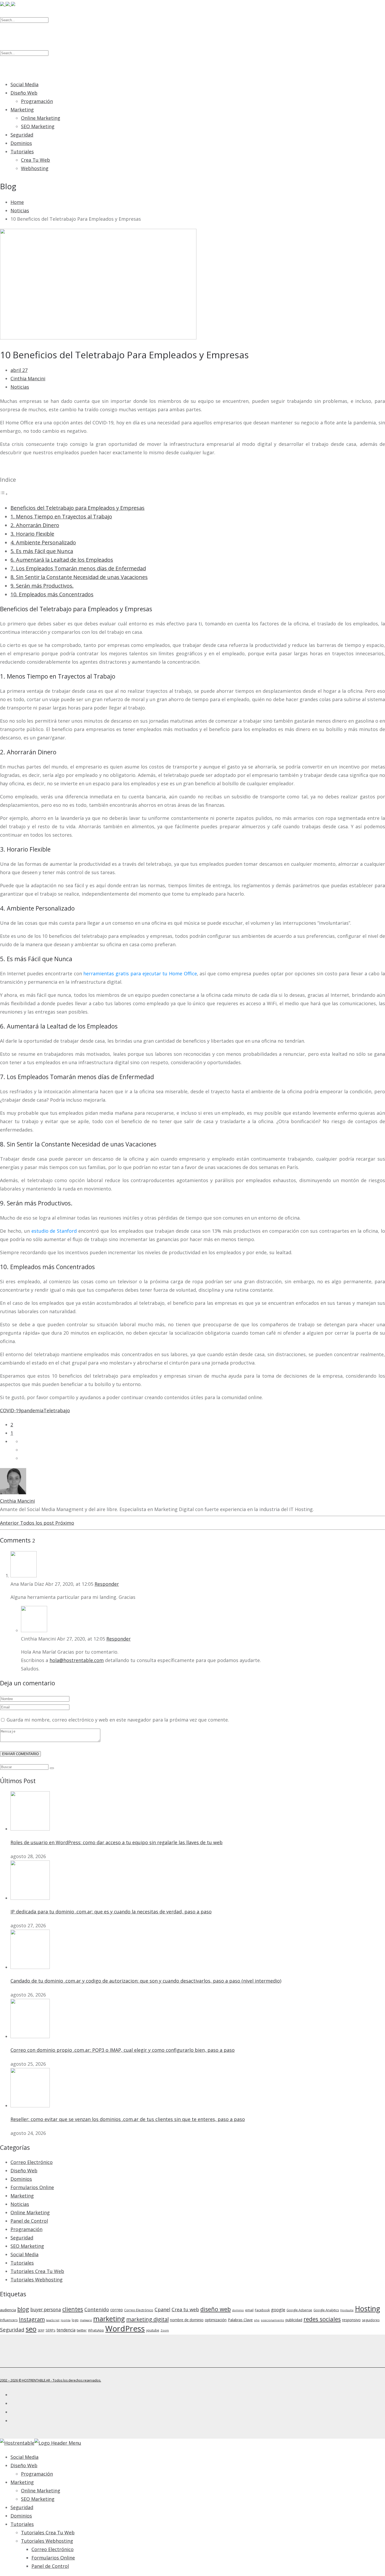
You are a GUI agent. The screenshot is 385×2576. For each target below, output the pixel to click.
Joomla (66, 2320)
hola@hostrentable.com (77, 1660)
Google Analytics (326, 2310)
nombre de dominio (187, 2320)
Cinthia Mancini (28, 378)
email (249, 2310)
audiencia (8, 2310)
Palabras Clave (240, 2320)
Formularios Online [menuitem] (53, 2558)
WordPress (125, 2329)
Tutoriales (22, 151)
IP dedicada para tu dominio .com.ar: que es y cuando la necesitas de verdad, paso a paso (111, 1912)
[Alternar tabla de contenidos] (4, 494)
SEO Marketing (38, 126)
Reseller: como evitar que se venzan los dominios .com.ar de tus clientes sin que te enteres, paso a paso (128, 2119)
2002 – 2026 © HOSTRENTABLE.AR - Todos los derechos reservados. (51, 2380)
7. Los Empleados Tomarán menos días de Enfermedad (78, 568)
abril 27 (19, 370)
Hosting (367, 2309)
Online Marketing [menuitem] (41, 2491)
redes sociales (322, 2319)
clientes (73, 2309)
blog (23, 2309)
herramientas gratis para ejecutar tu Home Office (140, 973)
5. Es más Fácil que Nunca (42, 551)
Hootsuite (347, 2310)
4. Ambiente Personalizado (43, 542)
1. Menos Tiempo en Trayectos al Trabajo (61, 516)
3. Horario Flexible (32, 534)
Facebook (262, 2310)
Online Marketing (41, 118)
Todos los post (38, 1523)
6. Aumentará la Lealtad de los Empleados (62, 560)
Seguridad (22, 135)
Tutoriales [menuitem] (22, 2524)
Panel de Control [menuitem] (50, 2566)
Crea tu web (185, 2309)
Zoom (165, 2330)
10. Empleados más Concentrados (52, 594)
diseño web (216, 2309)
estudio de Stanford (54, 1231)
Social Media (24, 84)
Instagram (32, 2319)
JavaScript (53, 2320)
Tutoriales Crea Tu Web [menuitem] (48, 2532)
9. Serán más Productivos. (42, 586)
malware (86, 2320)
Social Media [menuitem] (24, 2457)
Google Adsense (299, 2310)
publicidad (294, 2320)
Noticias (20, 210)
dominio (238, 2310)
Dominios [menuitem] (21, 2516)
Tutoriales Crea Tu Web (37, 2271)
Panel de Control (29, 2221)
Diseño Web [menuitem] (24, 2465)
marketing (109, 2319)
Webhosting (35, 168)
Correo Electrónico (32, 2162)
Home (17, 202)
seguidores (371, 2320)
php (257, 2320)
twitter (82, 2330)
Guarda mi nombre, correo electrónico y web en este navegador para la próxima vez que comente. (118, 1720)
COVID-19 (10, 1410)
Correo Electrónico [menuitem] (53, 2549)
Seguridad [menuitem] (22, 2507)
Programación (37, 101)
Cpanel (162, 2309)
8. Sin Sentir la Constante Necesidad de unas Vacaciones (79, 577)
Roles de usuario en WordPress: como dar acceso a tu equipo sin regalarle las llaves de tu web (117, 1842)
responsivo (351, 2320)
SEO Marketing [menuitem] (38, 2499)
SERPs (50, 2330)
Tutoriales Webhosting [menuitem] (47, 2541)
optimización (216, 2320)
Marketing (22, 110)
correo (117, 2310)
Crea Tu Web (35, 160)
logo (75, 2320)
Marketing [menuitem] (22, 2482)
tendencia (66, 2330)
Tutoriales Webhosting (37, 2280)
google (278, 2310)
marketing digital (147, 2319)
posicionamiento (273, 2320)
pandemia (32, 1410)
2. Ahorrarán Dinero (35, 525)
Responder (107, 1584)
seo (31, 2329)
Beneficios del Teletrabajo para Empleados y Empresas (78, 508)
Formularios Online (32, 2187)
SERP (41, 2330)
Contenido (97, 2309)
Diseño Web (24, 93)
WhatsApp (96, 2330)
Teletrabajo (57, 1410)
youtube (153, 2330)
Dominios (21, 143)
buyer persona (46, 2310)
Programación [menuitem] (37, 2474)
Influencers (9, 2320)
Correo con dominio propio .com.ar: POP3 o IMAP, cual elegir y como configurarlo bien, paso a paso (123, 2050)
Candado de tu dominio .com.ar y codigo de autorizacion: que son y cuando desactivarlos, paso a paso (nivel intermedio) (146, 1981)
